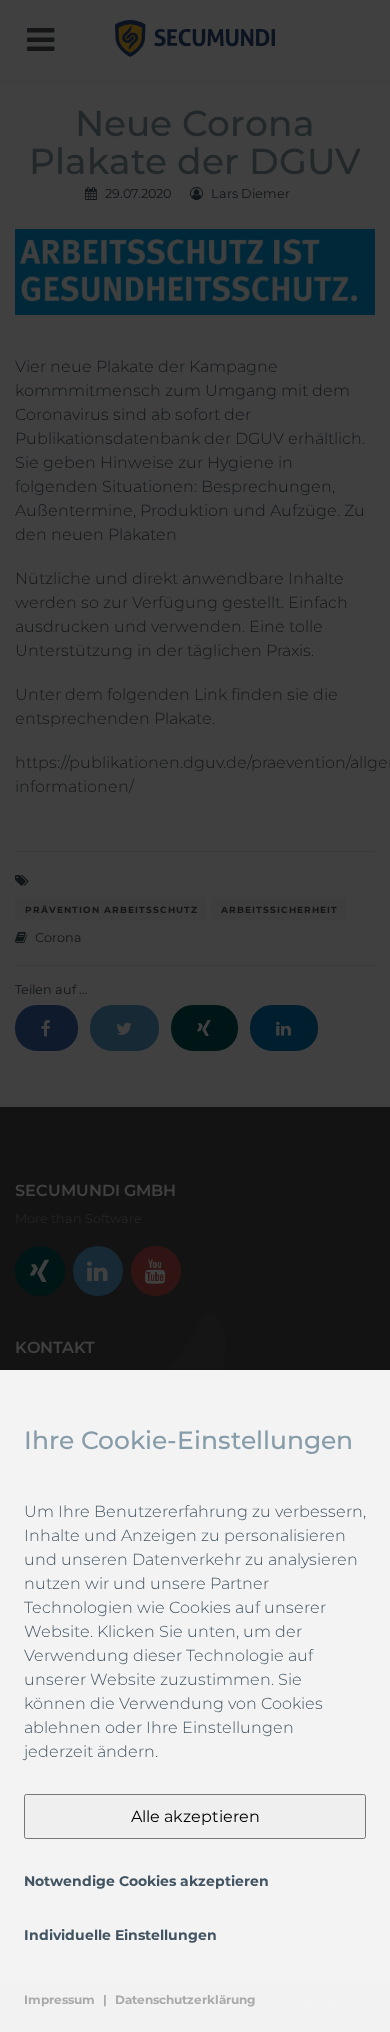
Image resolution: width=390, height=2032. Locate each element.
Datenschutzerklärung (185, 1999)
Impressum (59, 1999)
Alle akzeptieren (195, 1816)
